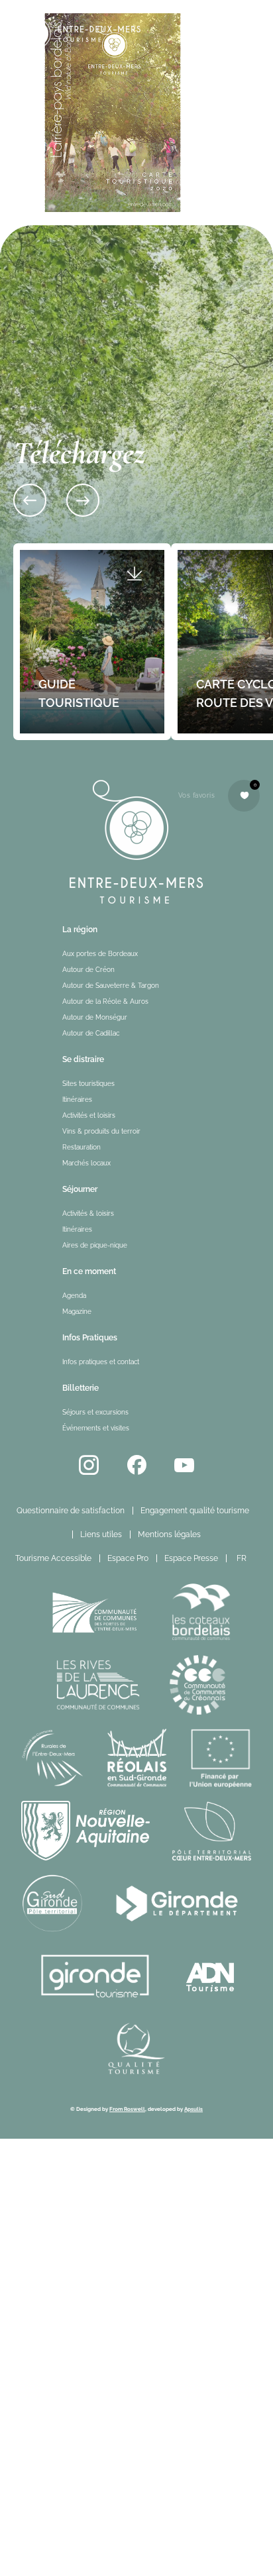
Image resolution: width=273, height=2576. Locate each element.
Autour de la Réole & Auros (105, 1001)
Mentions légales (169, 1534)
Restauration (82, 1147)
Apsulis (193, 2109)
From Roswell (127, 2109)
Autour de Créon (88, 970)
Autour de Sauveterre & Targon (111, 986)
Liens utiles (101, 1534)
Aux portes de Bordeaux (100, 954)
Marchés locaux (86, 1163)
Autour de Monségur (95, 1017)
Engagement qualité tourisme (195, 1511)
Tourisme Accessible (53, 1558)
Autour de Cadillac (91, 1033)
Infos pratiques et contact (101, 1362)
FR (242, 1558)
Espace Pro (128, 1558)
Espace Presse (191, 1558)
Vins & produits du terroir (101, 1131)
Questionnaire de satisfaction (71, 1511)
